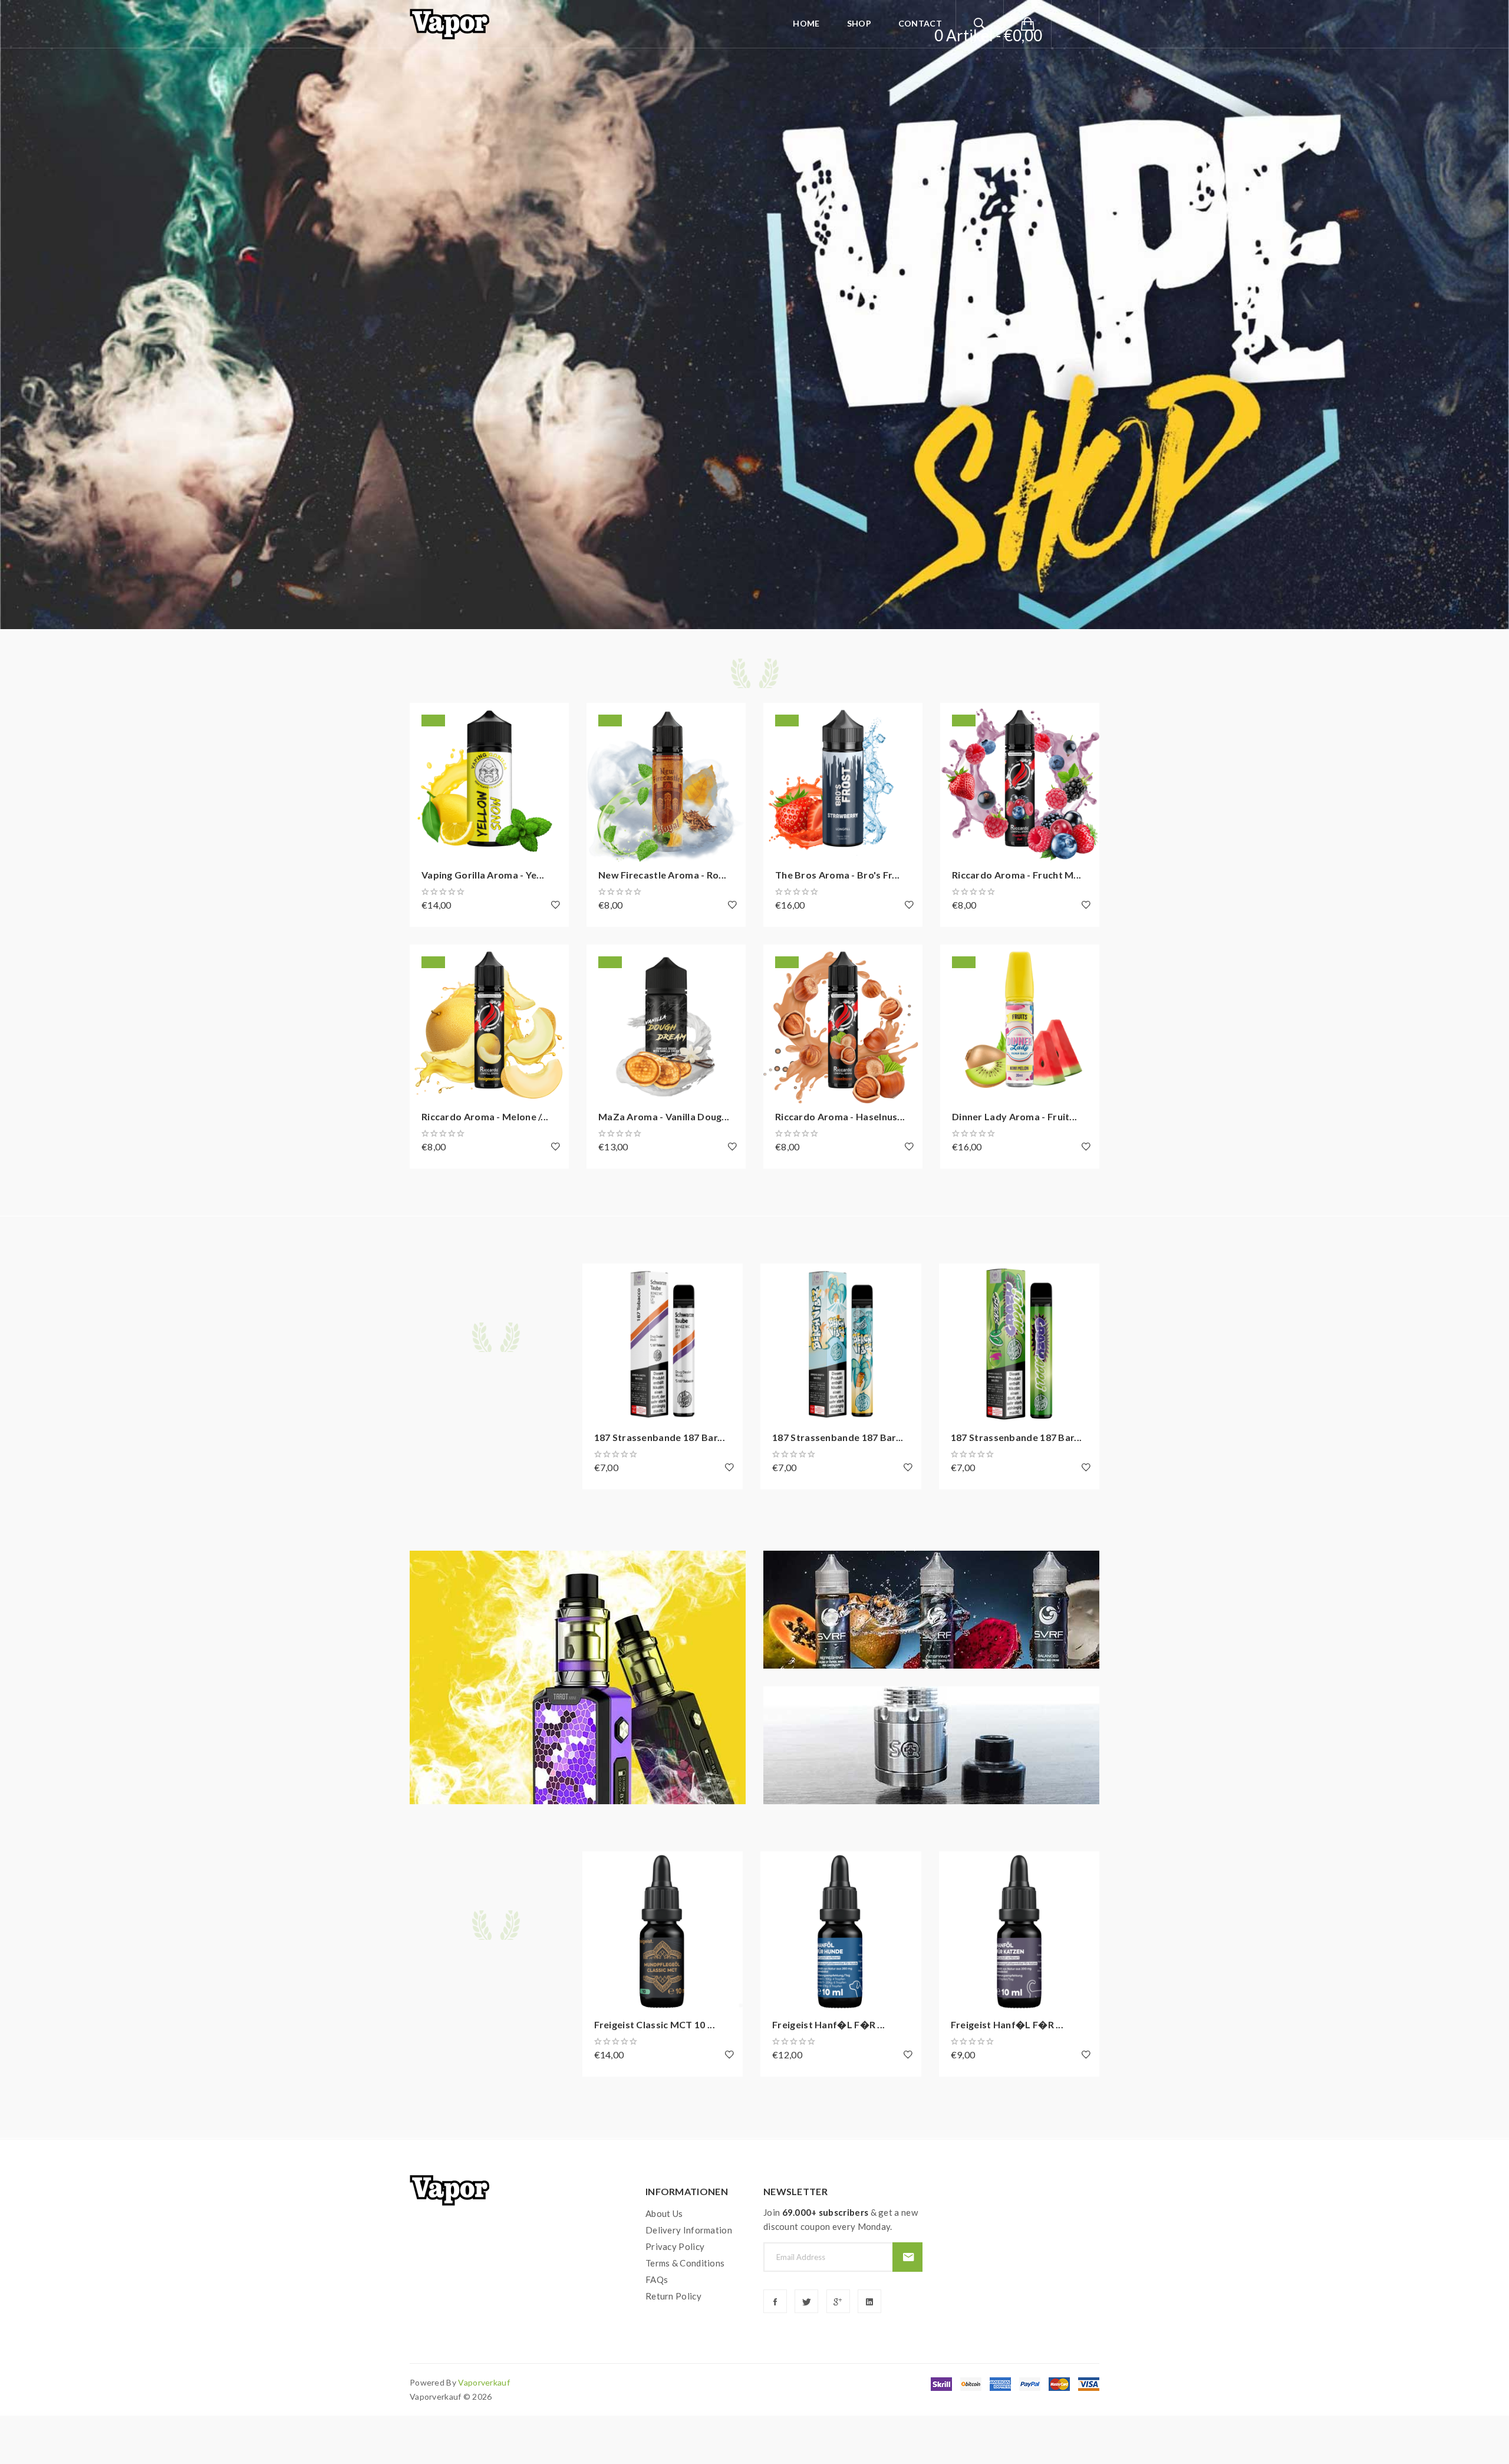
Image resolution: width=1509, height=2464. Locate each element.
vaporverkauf (484, 2382)
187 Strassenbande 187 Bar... (660, 1437)
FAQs (657, 2279)
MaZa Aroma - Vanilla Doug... (664, 1116)
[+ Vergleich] (424, 750)
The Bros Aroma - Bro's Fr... (837, 875)
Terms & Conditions (685, 2263)
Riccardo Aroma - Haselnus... (840, 1116)
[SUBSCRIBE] (907, 2257)
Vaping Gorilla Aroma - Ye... (483, 875)
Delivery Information (689, 2230)
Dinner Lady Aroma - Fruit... (1014, 1116)
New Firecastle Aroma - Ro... (662, 875)
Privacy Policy (675, 2246)
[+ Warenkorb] (424, 718)
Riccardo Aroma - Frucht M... (1017, 875)
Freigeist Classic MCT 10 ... (655, 2024)
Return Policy (673, 2296)
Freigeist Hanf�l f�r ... (828, 2024)
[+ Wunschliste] (556, 904)
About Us (664, 2213)
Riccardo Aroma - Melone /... (485, 1116)
